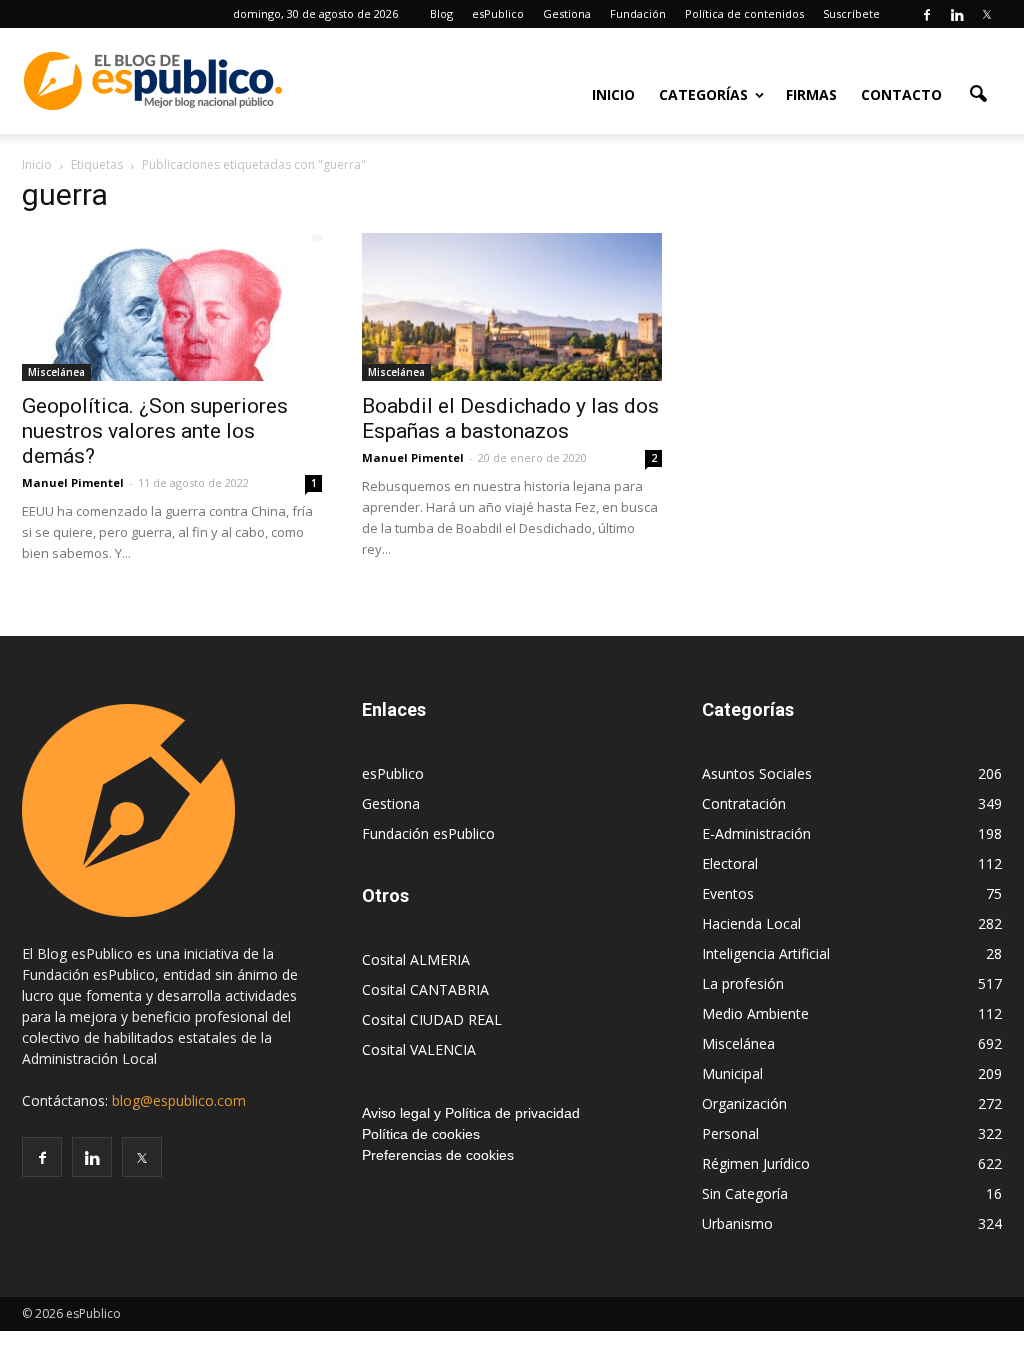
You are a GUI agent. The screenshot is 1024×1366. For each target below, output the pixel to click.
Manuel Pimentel (73, 482)
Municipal (732, 1073)
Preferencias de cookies (438, 1155)
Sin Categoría (745, 1193)
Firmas (811, 94)
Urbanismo (737, 1223)
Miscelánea (56, 372)
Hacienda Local (751, 923)
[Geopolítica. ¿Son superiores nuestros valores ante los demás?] (172, 307)
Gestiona (567, 13)
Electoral (730, 863)
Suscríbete (851, 13)
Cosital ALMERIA (416, 959)
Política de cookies (421, 1134)
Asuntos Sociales (757, 773)
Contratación (744, 803)
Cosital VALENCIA (419, 1049)
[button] (978, 93)
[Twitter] (987, 14)
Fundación (638, 13)
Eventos (728, 893)
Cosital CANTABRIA (425, 989)
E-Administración (756, 833)
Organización (744, 1103)
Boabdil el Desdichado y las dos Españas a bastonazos (510, 418)
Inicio (613, 94)
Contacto (901, 94)
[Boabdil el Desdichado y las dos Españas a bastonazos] (512, 307)
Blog (441, 13)
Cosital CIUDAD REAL (432, 1019)
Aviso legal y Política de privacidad (471, 1113)
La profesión (743, 983)
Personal (730, 1133)
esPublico (498, 13)
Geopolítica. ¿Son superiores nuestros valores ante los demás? (155, 431)
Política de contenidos (744, 13)
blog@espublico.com (179, 1100)
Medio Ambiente (755, 1013)
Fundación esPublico (428, 833)
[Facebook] (927, 14)
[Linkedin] (957, 14)
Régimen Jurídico (756, 1163)
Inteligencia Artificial (766, 953)
